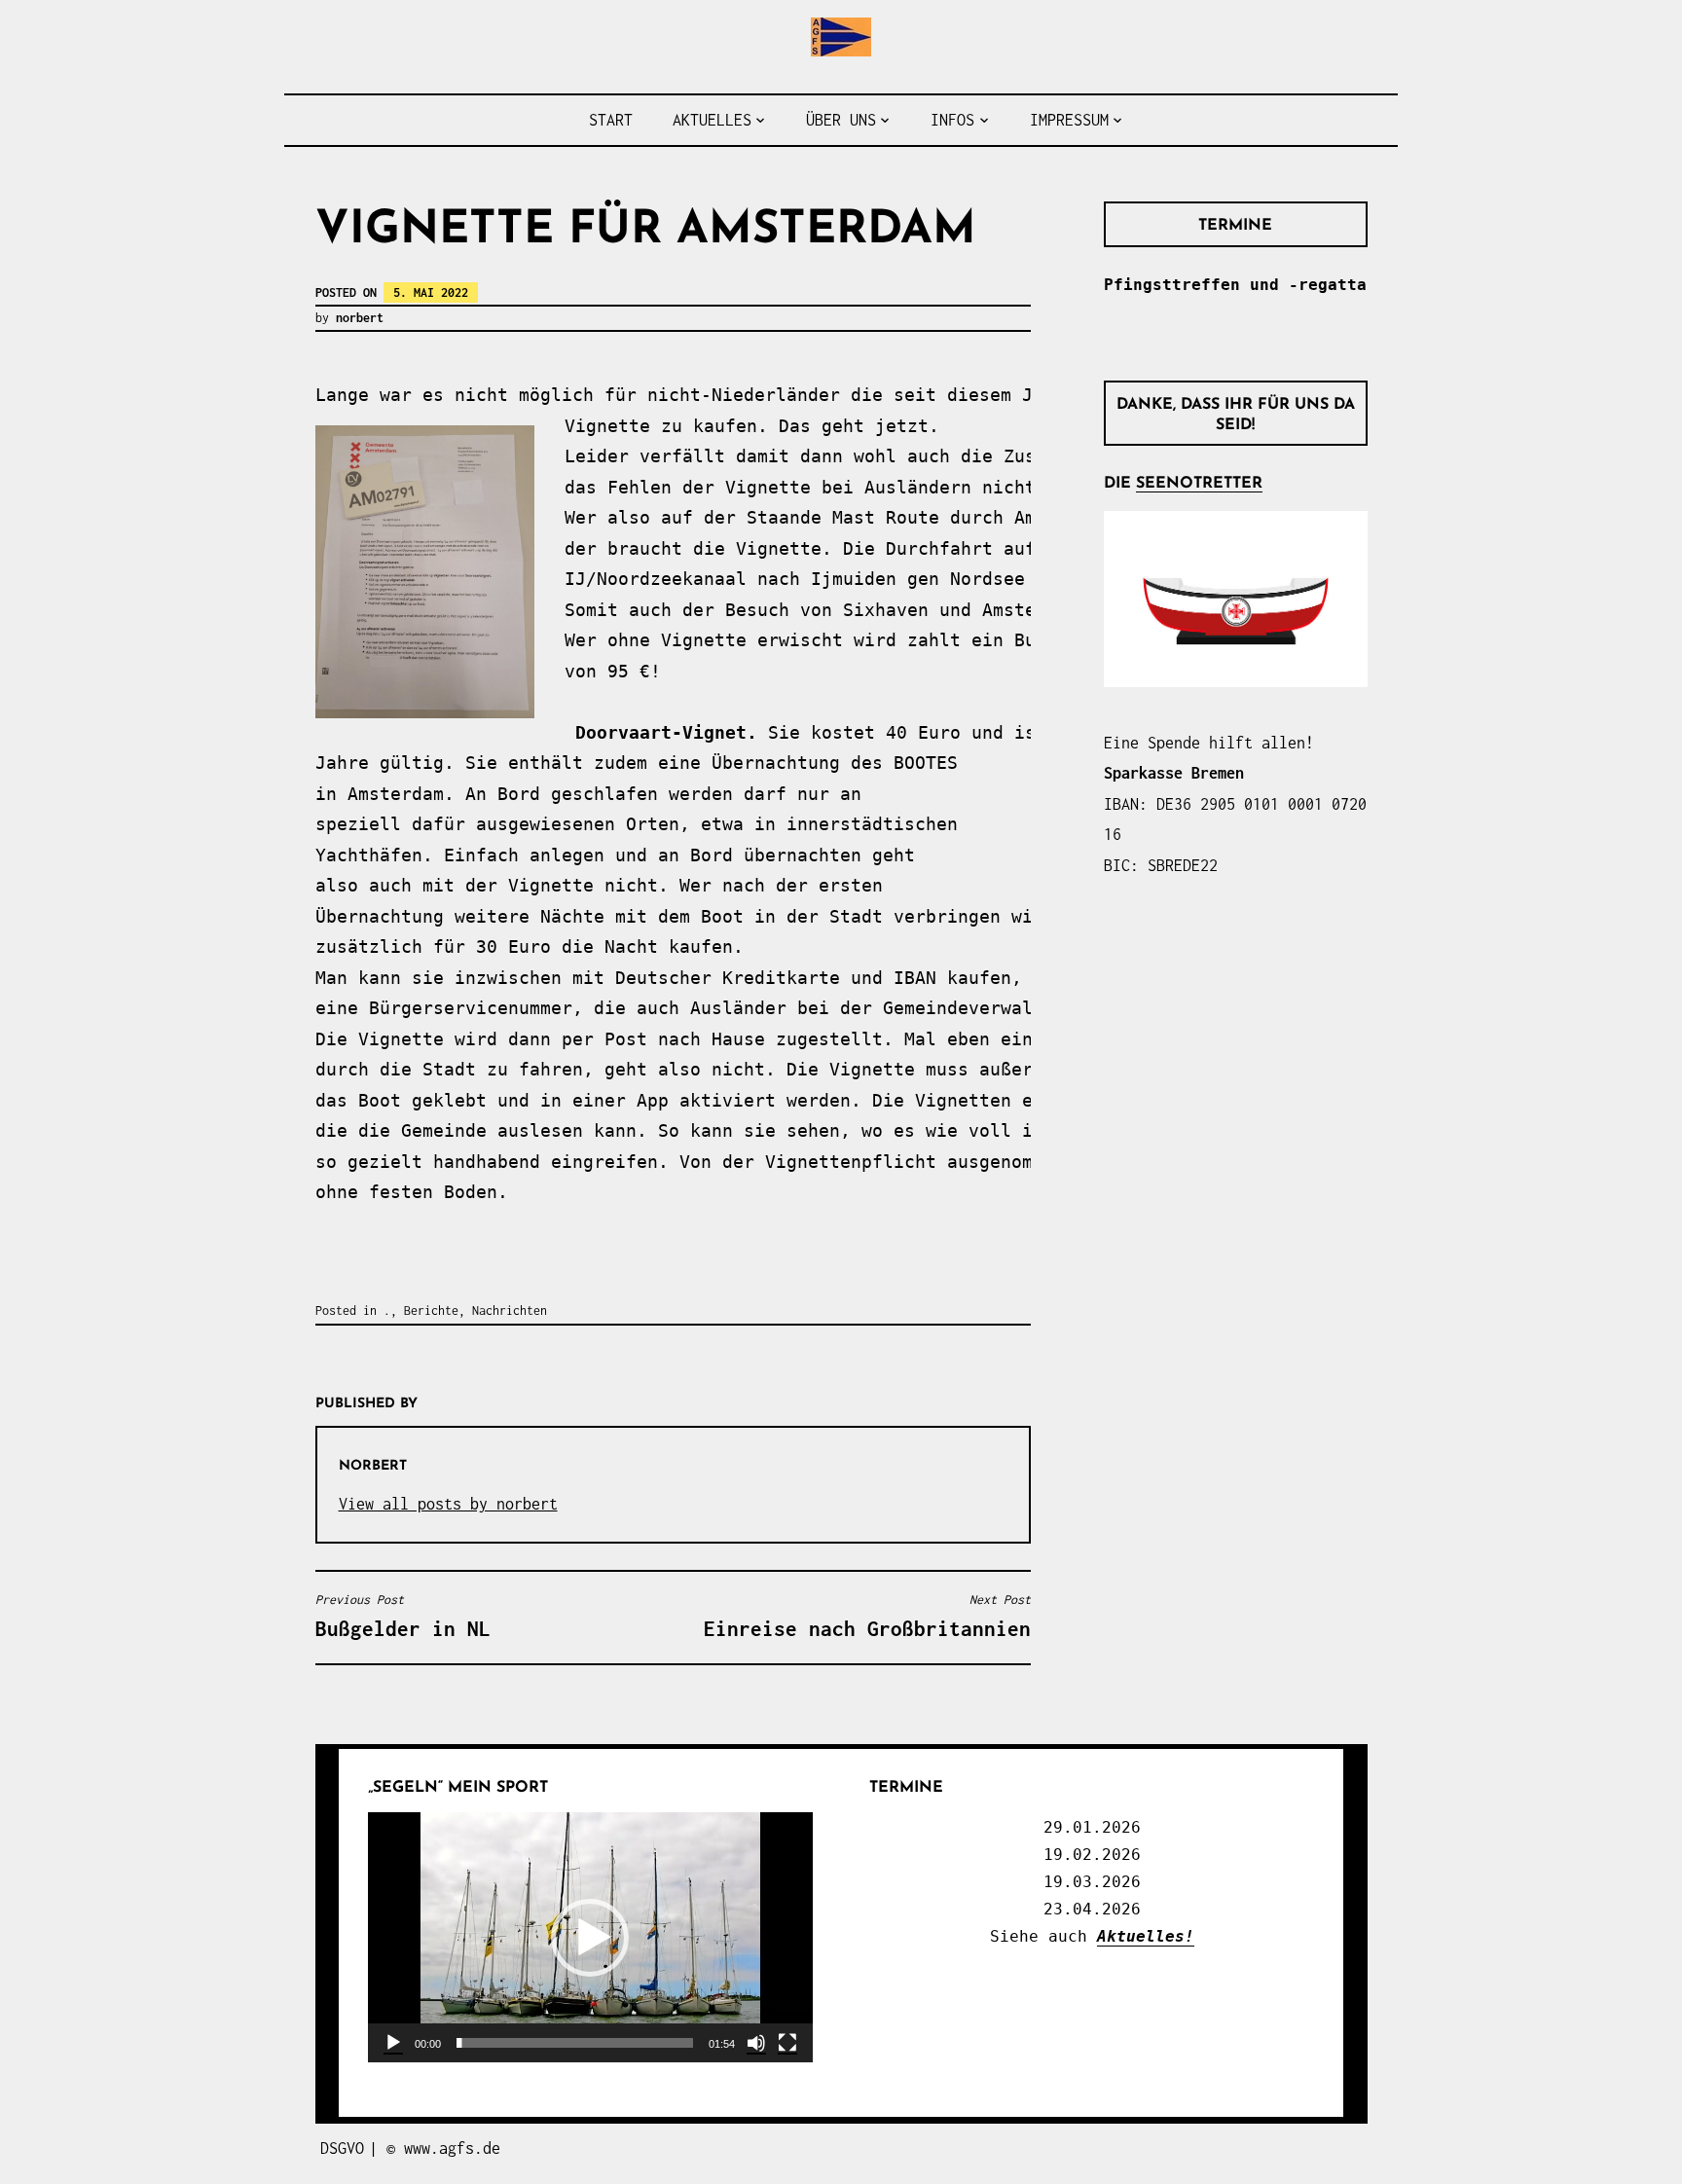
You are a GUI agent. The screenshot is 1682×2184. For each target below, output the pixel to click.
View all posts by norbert (448, 1504)
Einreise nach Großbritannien (867, 1616)
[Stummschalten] (756, 2043)
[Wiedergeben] (393, 2043)
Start (611, 120)
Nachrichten (510, 1310)
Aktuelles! (1146, 1936)
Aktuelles (712, 120)
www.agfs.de (452, 2148)
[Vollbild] (787, 2043)
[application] (590, 1937)
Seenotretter (1199, 484)
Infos (952, 120)
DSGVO (342, 2148)
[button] (590, 1938)
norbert (360, 318)
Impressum (1069, 120)
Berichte (431, 1310)
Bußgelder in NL (403, 1616)
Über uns (841, 120)
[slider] (575, 2043)
